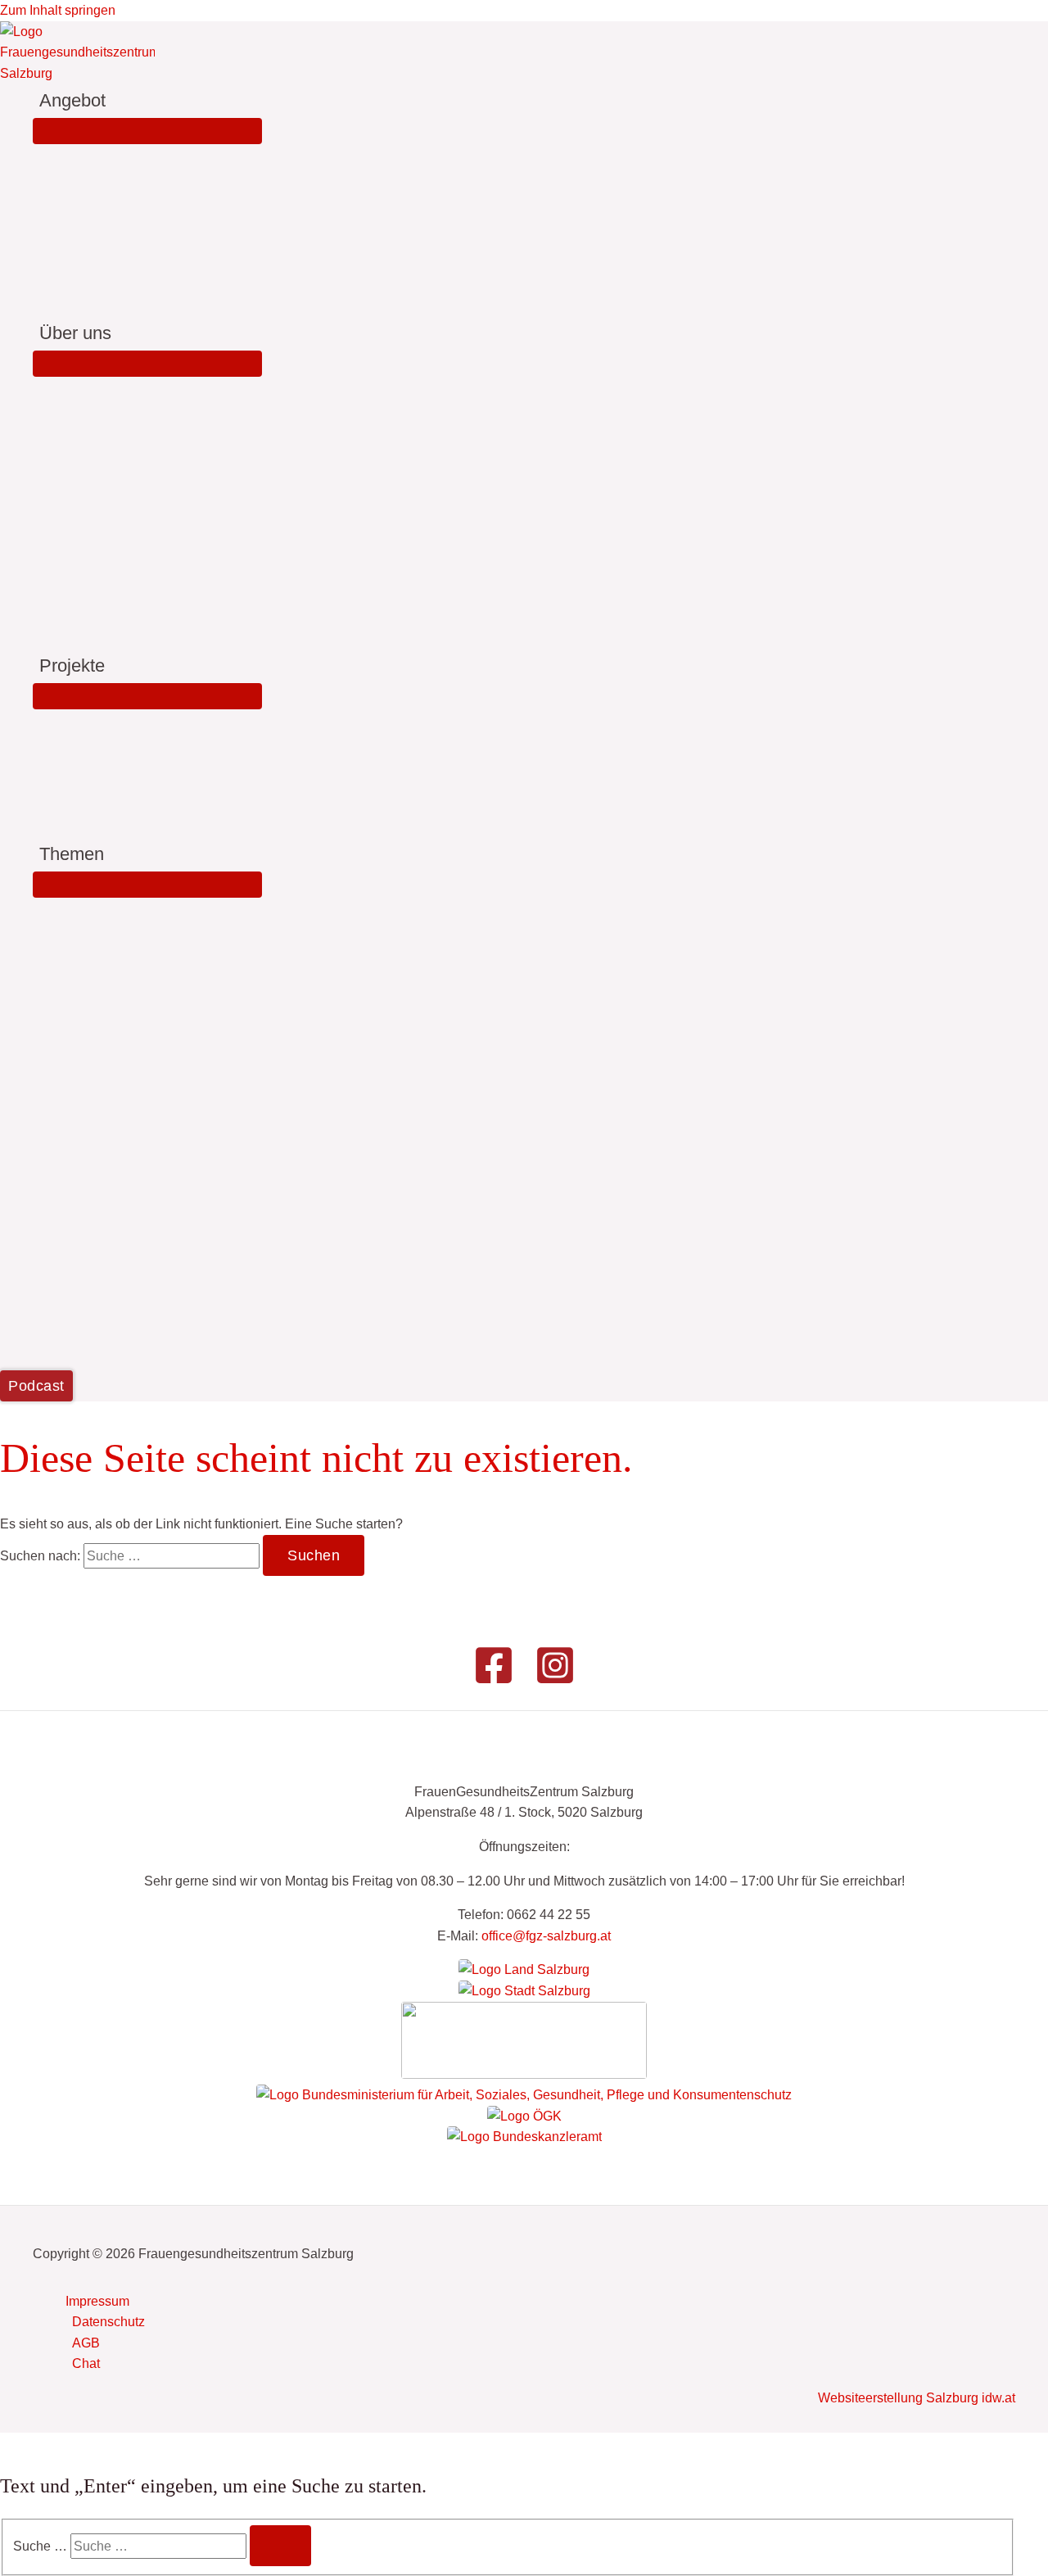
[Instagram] (555, 1681)
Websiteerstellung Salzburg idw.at (917, 2398)
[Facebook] (494, 1681)
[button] (113, 101)
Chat (86, 2363)
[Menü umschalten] (147, 131)
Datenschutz (108, 2322)
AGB (86, 2343)
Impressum (97, 2301)
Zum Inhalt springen (58, 10)
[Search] (280, 2546)
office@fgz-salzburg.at (546, 1936)
